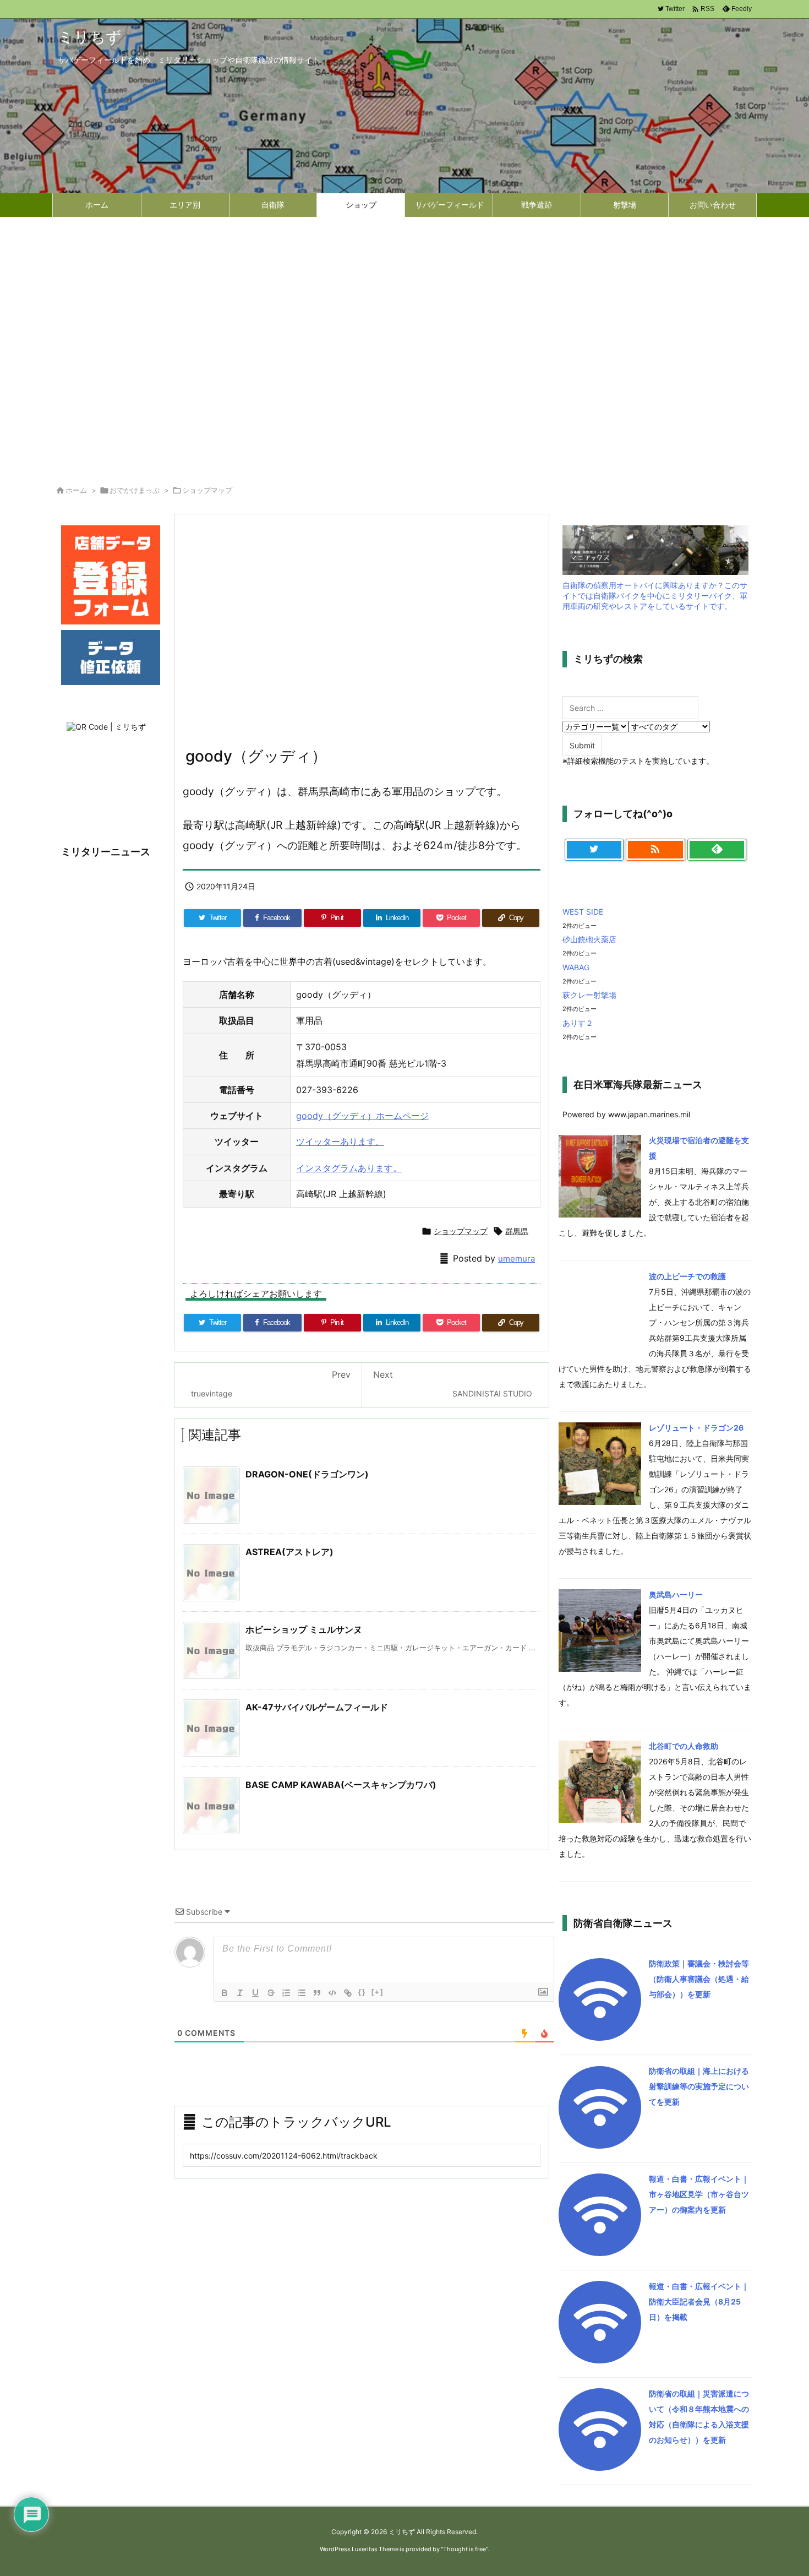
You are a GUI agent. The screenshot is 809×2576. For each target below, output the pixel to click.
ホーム (76, 490)
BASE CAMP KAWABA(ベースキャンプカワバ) (341, 1785)
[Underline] (255, 1993)
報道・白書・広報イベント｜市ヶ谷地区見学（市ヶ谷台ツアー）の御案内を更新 (699, 2194)
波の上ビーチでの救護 (687, 1276)
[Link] (348, 1993)
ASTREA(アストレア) (289, 1552)
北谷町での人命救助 (684, 1746)
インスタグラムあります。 (349, 1168)
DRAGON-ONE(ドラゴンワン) (307, 1474)
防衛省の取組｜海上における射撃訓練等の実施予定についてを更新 (699, 2086)
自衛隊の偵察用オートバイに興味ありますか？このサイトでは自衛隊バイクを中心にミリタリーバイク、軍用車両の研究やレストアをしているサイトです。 (655, 596)
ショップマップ (207, 490)
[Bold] (225, 1993)
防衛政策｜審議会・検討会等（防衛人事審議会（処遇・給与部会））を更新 (699, 1979)
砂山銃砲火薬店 (589, 939)
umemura (516, 1259)
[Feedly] (717, 850)
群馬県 (517, 1231)
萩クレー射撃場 (589, 995)
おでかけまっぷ (135, 490)
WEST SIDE (583, 912)
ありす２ (578, 1023)
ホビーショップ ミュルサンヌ (304, 1629)
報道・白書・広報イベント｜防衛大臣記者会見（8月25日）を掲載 (699, 2301)
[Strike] (271, 1993)
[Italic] (240, 1993)
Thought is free (464, 2549)
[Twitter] (594, 850)
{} (362, 1992)
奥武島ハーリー (676, 1594)
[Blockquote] (317, 1993)
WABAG (576, 967)
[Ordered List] (286, 1993)
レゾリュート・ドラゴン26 (696, 1428)
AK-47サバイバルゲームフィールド (317, 1707)
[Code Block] (332, 1993)
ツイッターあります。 (340, 1142)
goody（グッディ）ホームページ (362, 1116)
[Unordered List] (302, 1993)
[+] (378, 1992)
